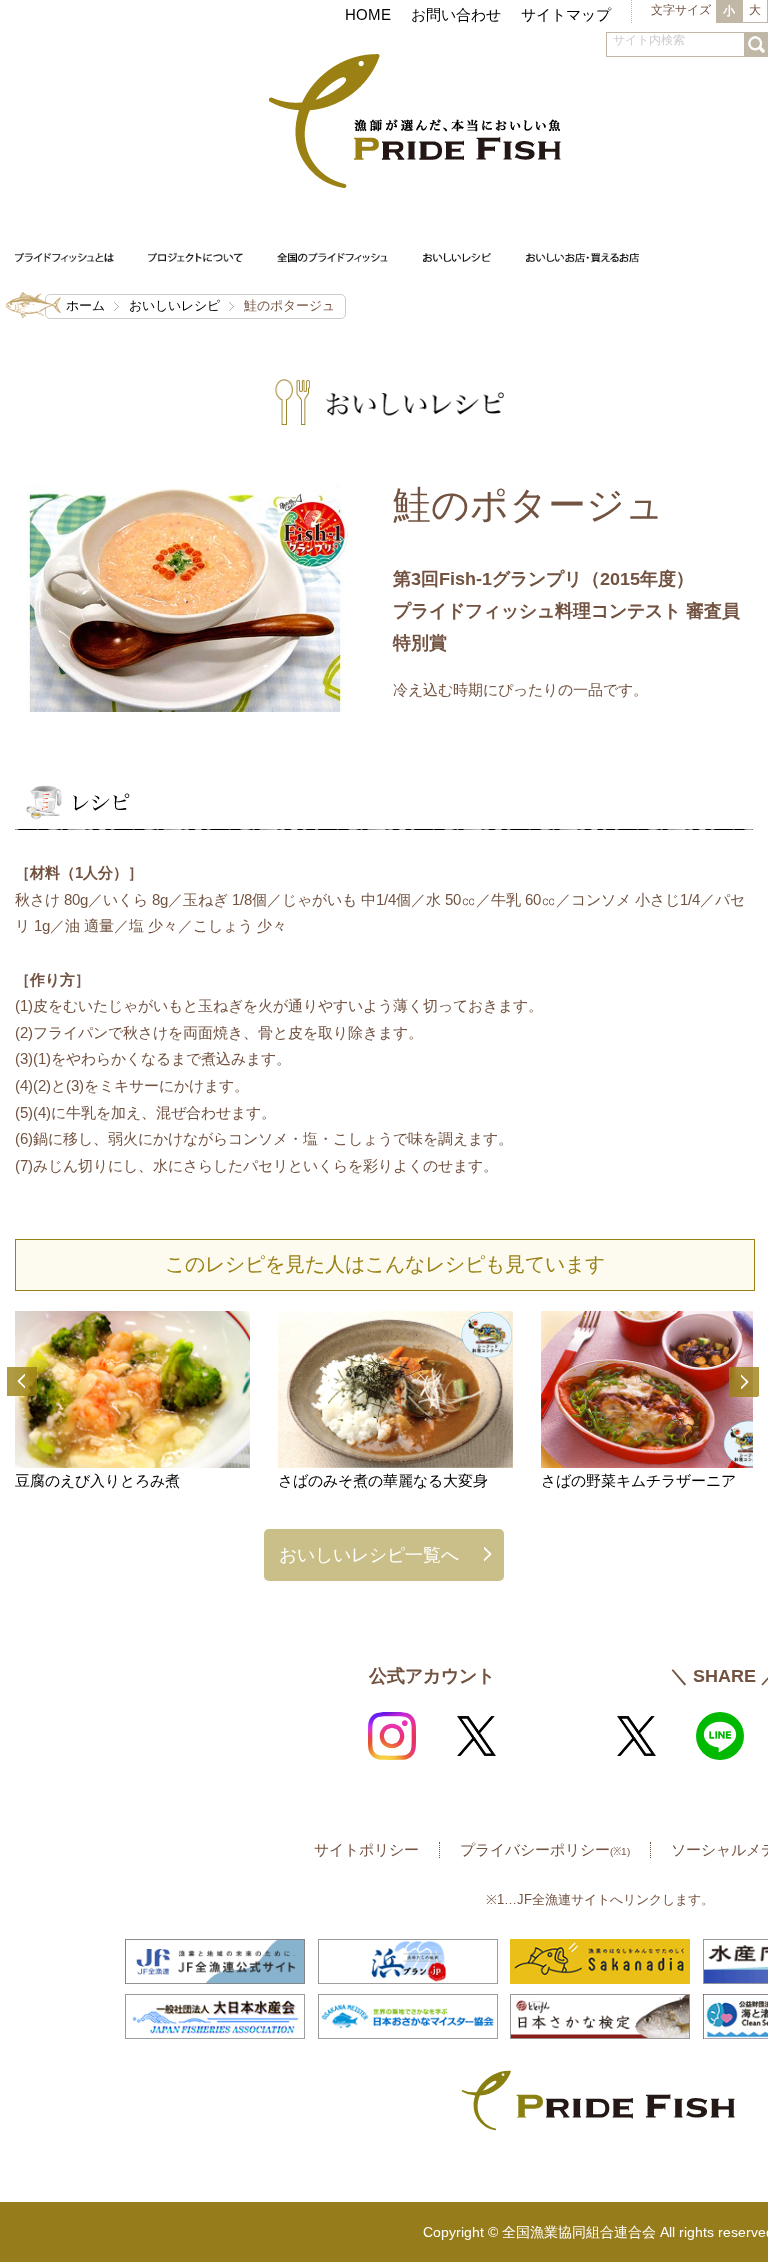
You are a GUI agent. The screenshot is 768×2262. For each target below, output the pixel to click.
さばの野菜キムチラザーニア (638, 1480)
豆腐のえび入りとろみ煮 (97, 1480)
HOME (368, 14)
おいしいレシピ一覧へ (369, 1554)
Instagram (392, 1736)
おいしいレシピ (174, 305)
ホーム (85, 305)
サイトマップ (566, 14)
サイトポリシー (366, 1849)
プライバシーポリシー (545, 1849)
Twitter (476, 1736)
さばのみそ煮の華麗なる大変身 (383, 1480)
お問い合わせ (456, 14)
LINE (720, 1736)
